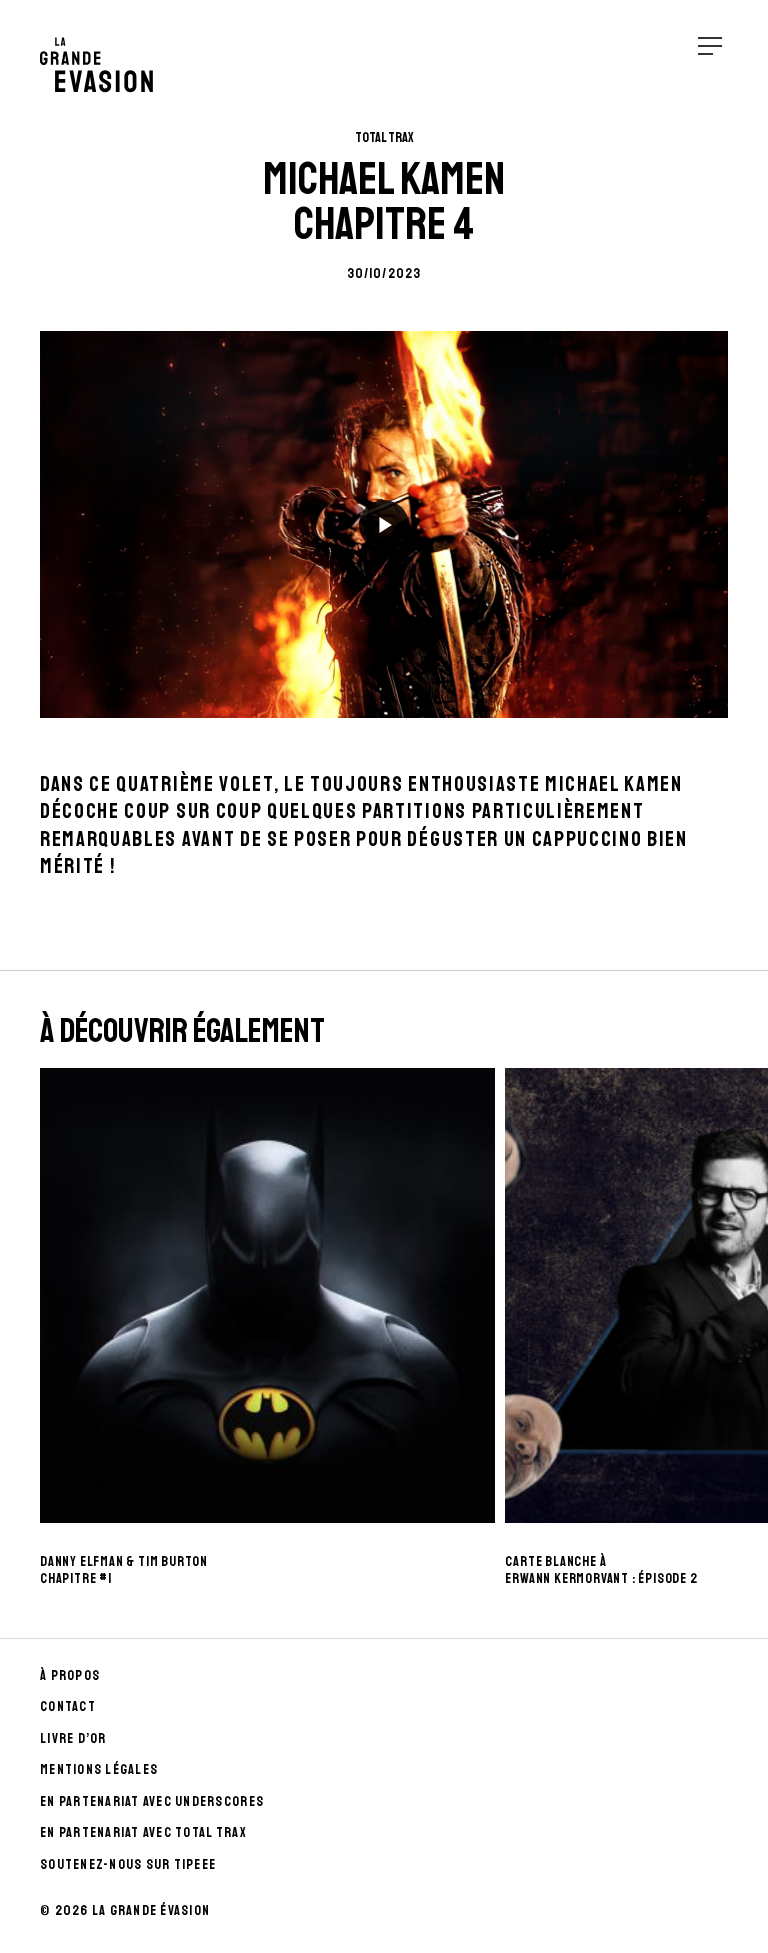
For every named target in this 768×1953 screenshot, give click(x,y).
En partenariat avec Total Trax (143, 1832)
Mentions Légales (99, 1769)
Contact (68, 1706)
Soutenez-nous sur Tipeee (128, 1864)
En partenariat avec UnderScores (152, 1801)
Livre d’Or (73, 1738)
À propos (70, 1675)
